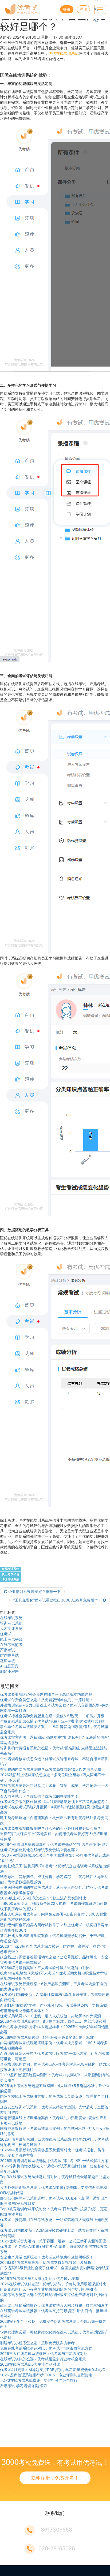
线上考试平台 (10, 1574)
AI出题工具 (9, 1666)
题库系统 (7, 1661)
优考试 (6, 1634)
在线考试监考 (11, 1644)
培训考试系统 (10, 1580)
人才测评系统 (11, 1628)
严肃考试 (7, 1650)
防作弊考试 (9, 1655)
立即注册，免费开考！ (55, 2478)
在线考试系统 (10, 1569)
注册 (83, 9)
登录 (67, 9)
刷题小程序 (9, 1671)
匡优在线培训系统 (64, 53)
